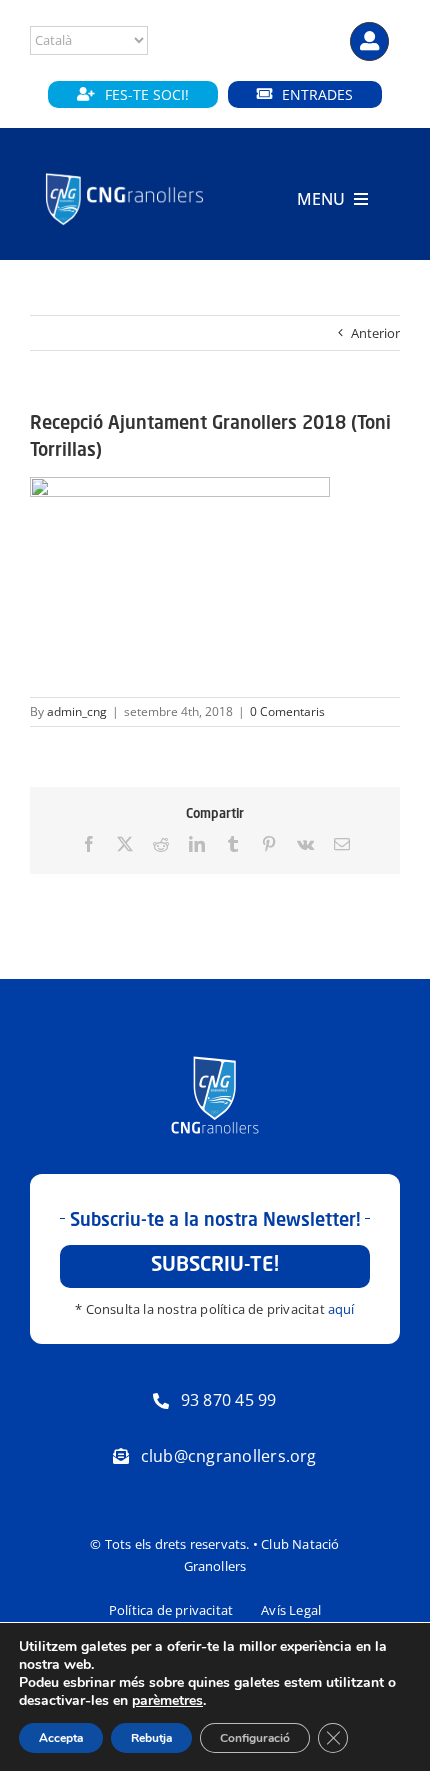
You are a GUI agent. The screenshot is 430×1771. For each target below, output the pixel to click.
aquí (341, 1309)
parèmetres (167, 1701)
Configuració (255, 1738)
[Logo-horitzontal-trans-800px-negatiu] (124, 174)
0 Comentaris (287, 711)
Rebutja (151, 1738)
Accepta (61, 1738)
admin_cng (77, 711)
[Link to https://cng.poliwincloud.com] (369, 41)
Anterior (375, 333)
